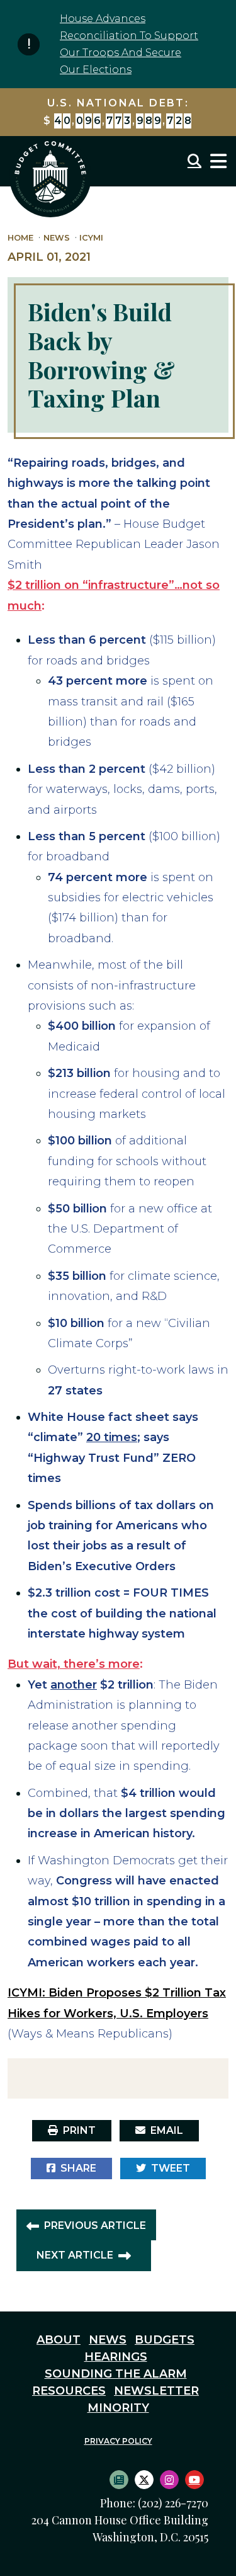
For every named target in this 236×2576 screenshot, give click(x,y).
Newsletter (156, 2391)
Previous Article (95, 2226)
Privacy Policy (118, 2441)
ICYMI (91, 238)
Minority (118, 2408)
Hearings (116, 2357)
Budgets (165, 2340)
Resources (69, 2391)
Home (20, 238)
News (57, 238)
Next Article (75, 2255)
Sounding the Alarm (116, 2374)
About (59, 2340)
